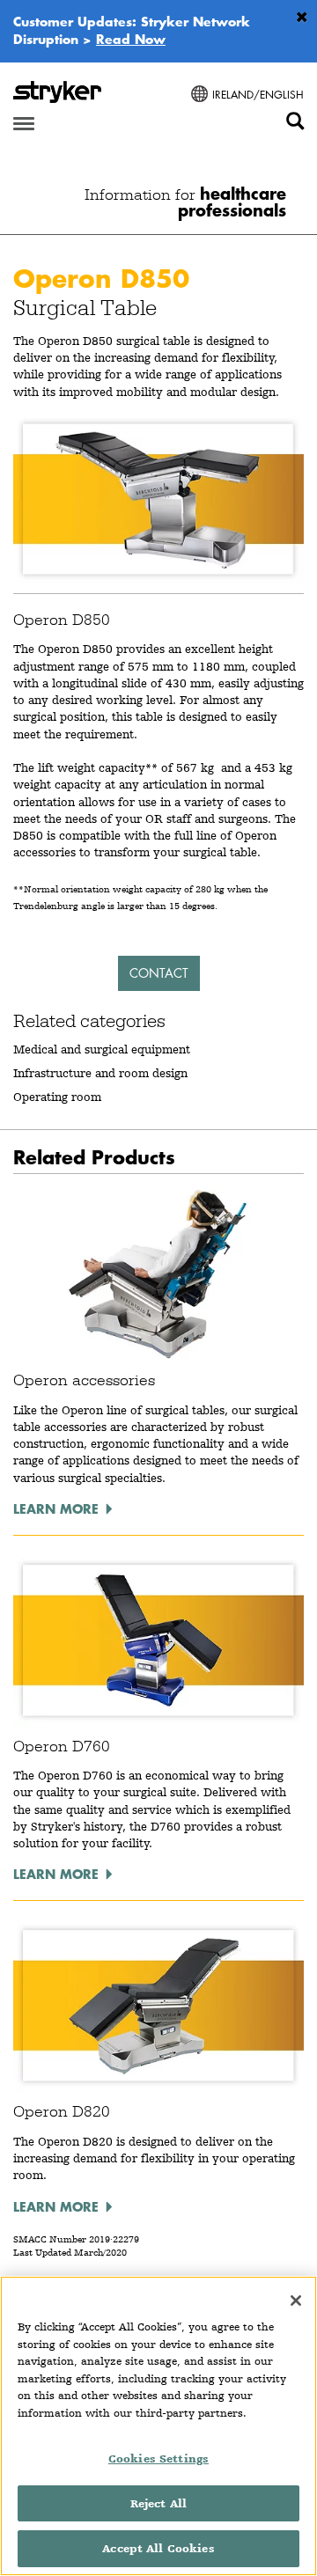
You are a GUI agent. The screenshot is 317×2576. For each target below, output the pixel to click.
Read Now (131, 39)
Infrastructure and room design (100, 1073)
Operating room (57, 1097)
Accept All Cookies (158, 2548)
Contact (159, 973)
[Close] (296, 2301)
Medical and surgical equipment (102, 1049)
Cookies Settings (158, 2459)
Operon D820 (62, 2111)
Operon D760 (62, 1746)
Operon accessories (84, 1380)
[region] (158, 2426)
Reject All (158, 2503)
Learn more (56, 1508)
